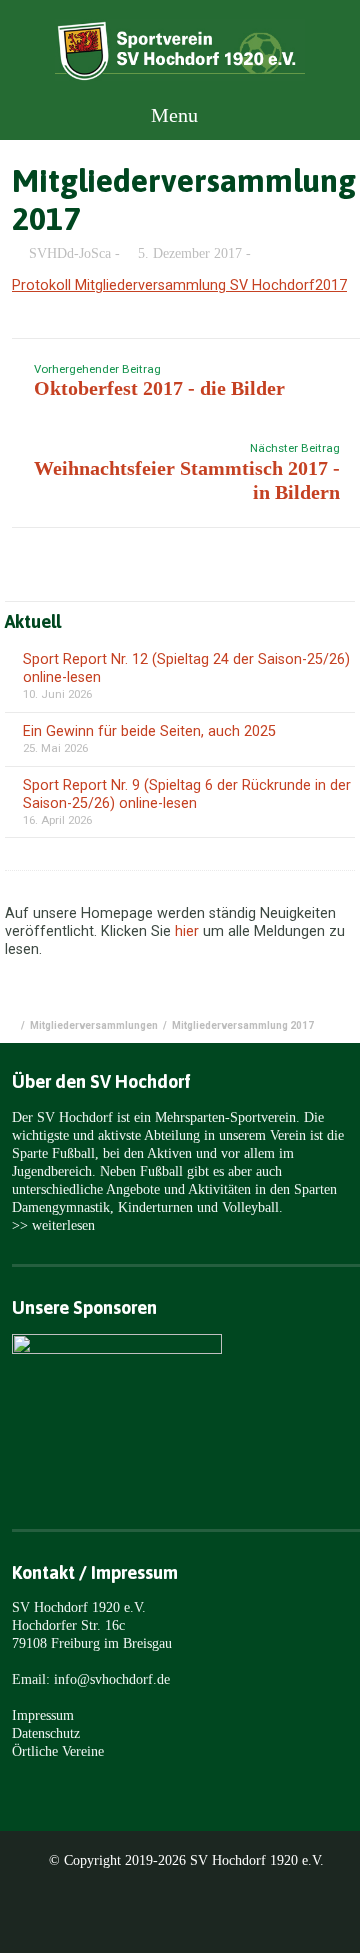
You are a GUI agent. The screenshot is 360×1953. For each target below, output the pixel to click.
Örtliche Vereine (58, 1751)
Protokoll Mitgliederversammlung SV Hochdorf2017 (179, 285)
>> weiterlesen (53, 1225)
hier (187, 931)
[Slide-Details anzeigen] (117, 1396)
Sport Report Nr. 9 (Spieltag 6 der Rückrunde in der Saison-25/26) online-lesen (187, 794)
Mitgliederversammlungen (94, 1025)
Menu (172, 115)
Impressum (43, 1715)
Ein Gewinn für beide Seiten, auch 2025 (149, 731)
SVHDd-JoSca (70, 253)
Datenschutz (46, 1733)
